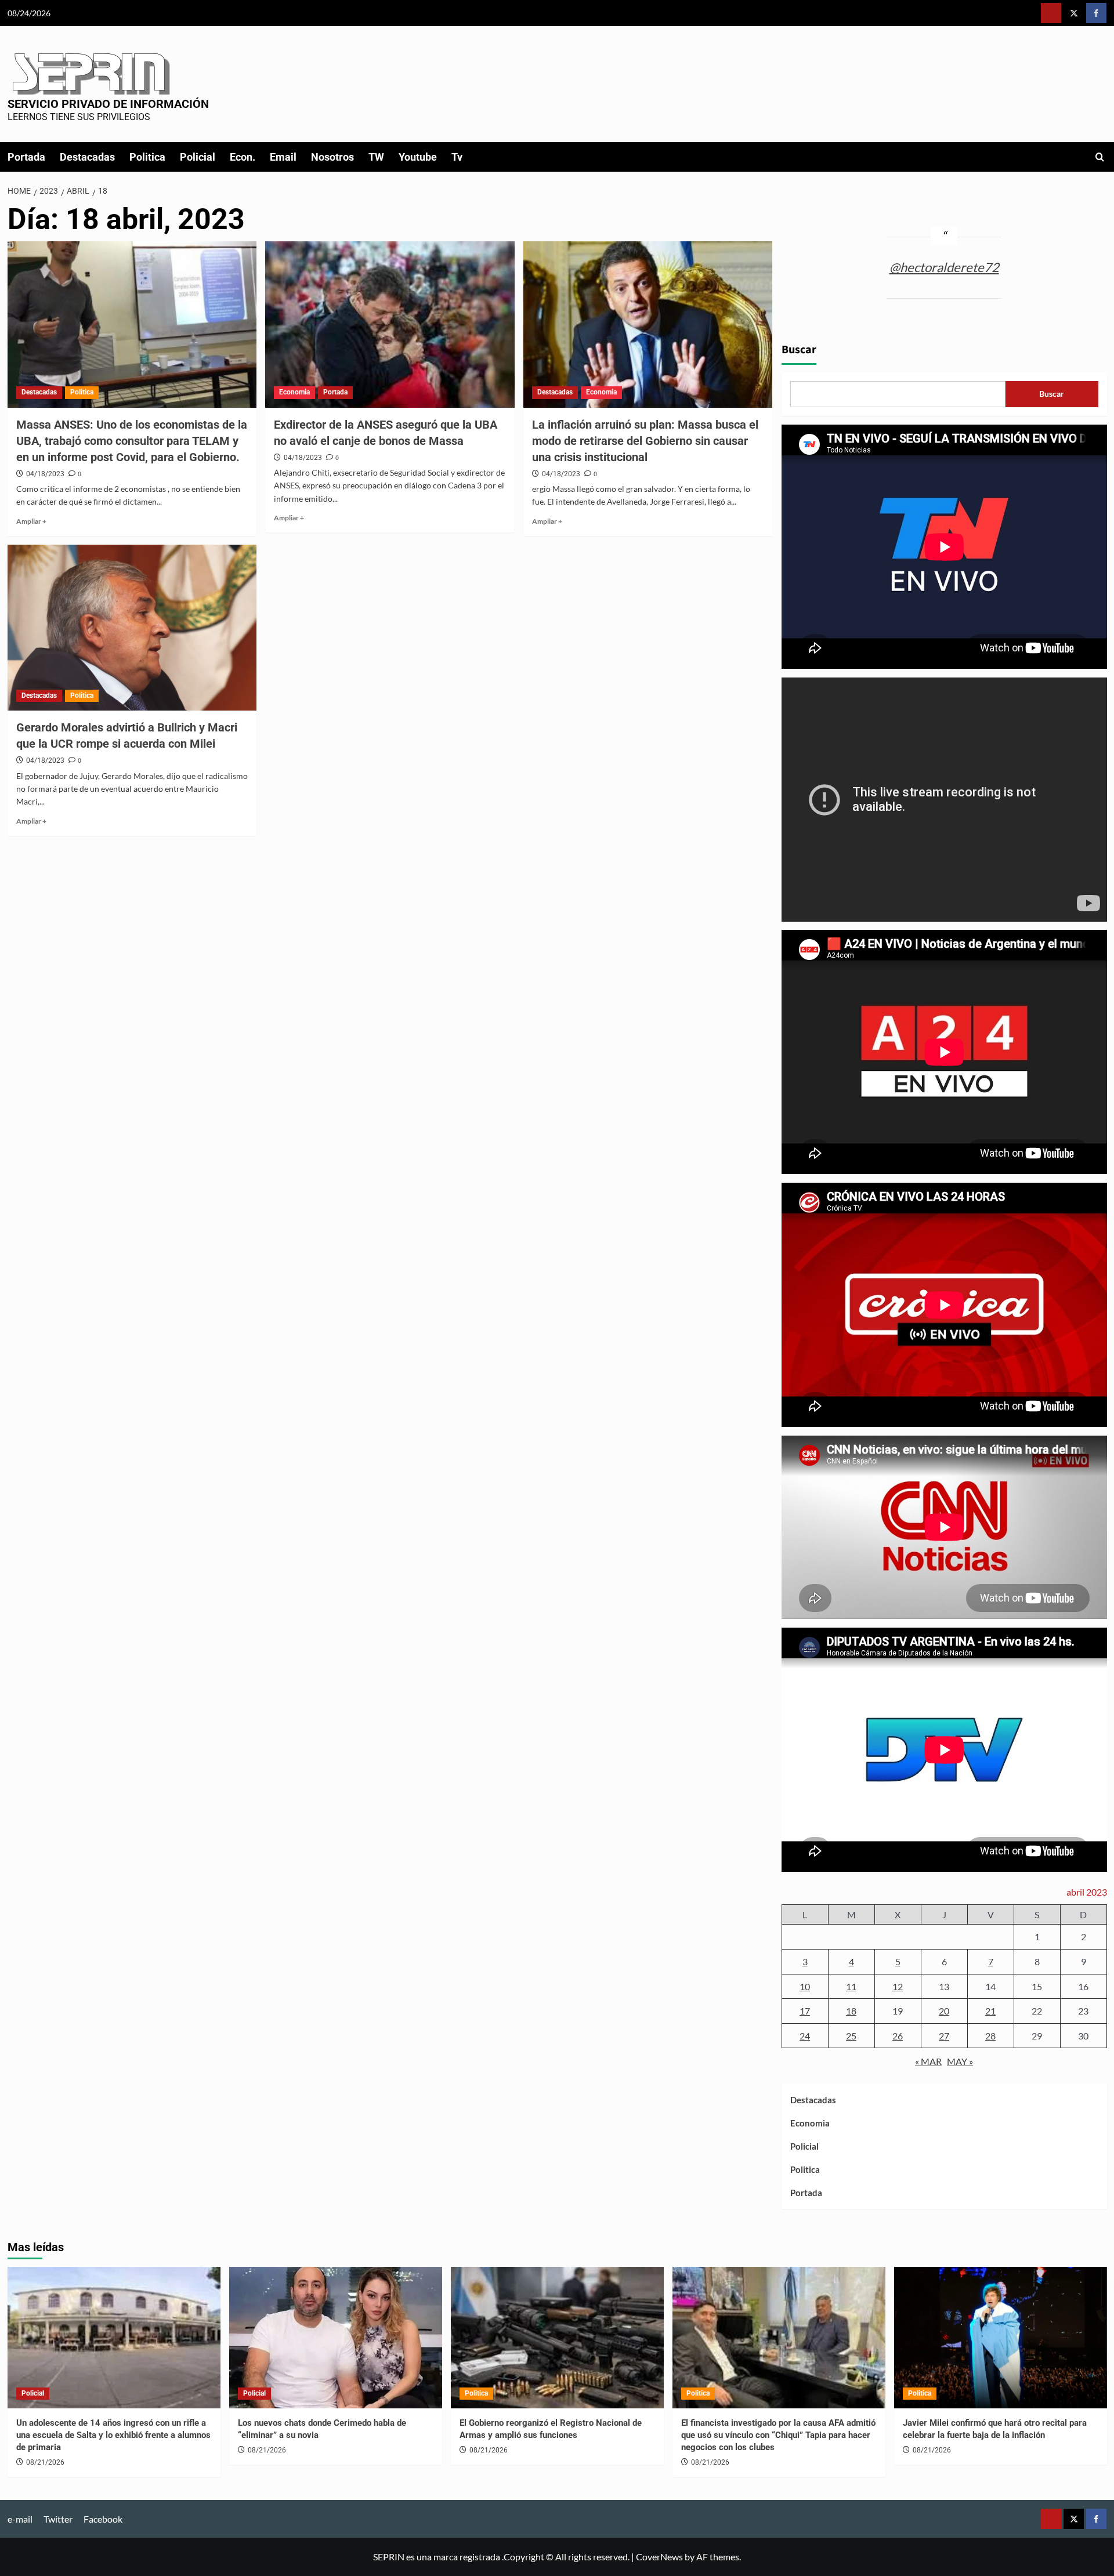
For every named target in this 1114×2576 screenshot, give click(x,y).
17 (805, 2011)
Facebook (103, 2519)
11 (851, 1986)
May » (960, 2061)
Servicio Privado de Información (108, 104)
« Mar (928, 2061)
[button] (1100, 157)
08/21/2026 (45, 2462)
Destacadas (87, 157)
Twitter (58, 2519)
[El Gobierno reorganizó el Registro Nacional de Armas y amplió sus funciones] (557, 2338)
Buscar (799, 350)
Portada (26, 157)
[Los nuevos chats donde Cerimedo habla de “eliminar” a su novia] (336, 2338)
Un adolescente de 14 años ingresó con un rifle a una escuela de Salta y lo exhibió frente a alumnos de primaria (113, 2435)
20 (944, 2011)
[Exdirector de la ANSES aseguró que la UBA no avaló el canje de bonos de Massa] (390, 324)
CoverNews (659, 2557)
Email (283, 157)
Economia (294, 392)
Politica (147, 157)
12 (898, 1986)
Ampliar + (31, 521)
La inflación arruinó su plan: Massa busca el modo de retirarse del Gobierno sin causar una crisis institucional (645, 441)
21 (990, 2011)
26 (898, 2036)
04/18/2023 (45, 474)
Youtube (418, 157)
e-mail (20, 2519)
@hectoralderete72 (944, 267)
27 (944, 2036)
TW (376, 157)
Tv (457, 157)
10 (805, 1986)
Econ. (243, 157)
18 (851, 2011)
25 (851, 2036)
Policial (198, 157)
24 (805, 2036)
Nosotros (332, 157)
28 (990, 2036)
